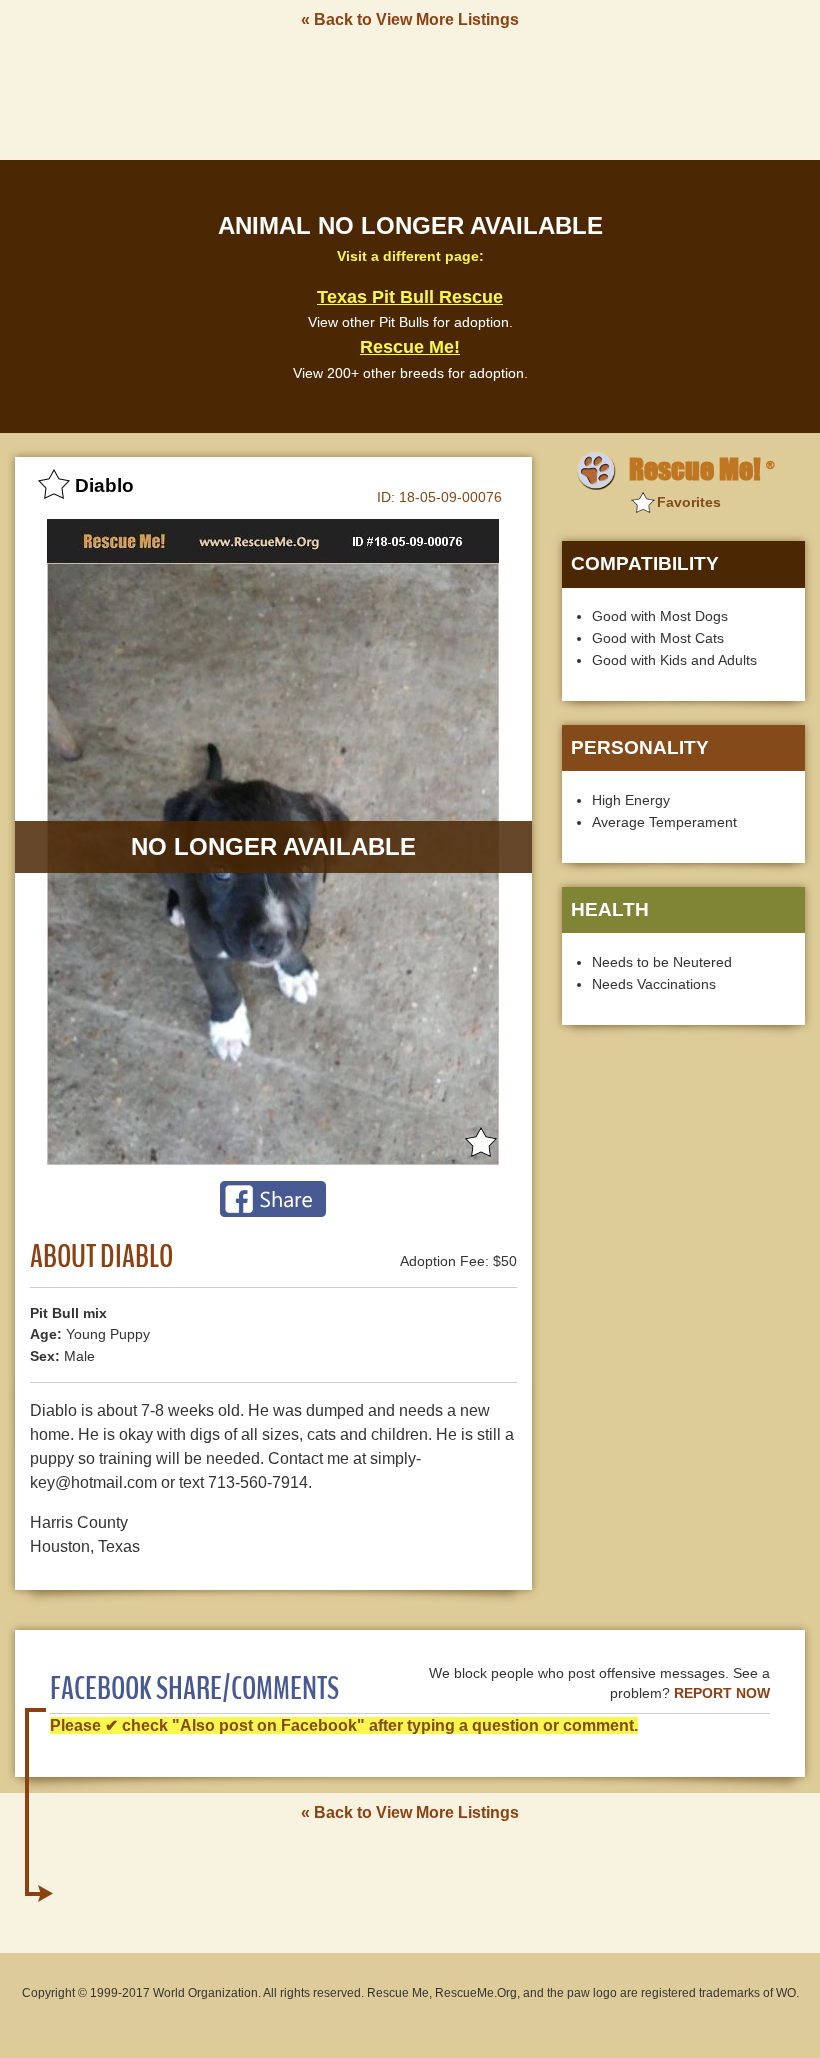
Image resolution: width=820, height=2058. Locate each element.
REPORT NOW (722, 1693)
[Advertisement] (410, 93)
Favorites (689, 502)
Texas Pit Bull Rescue (410, 297)
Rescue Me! (410, 347)
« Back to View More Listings (410, 19)
